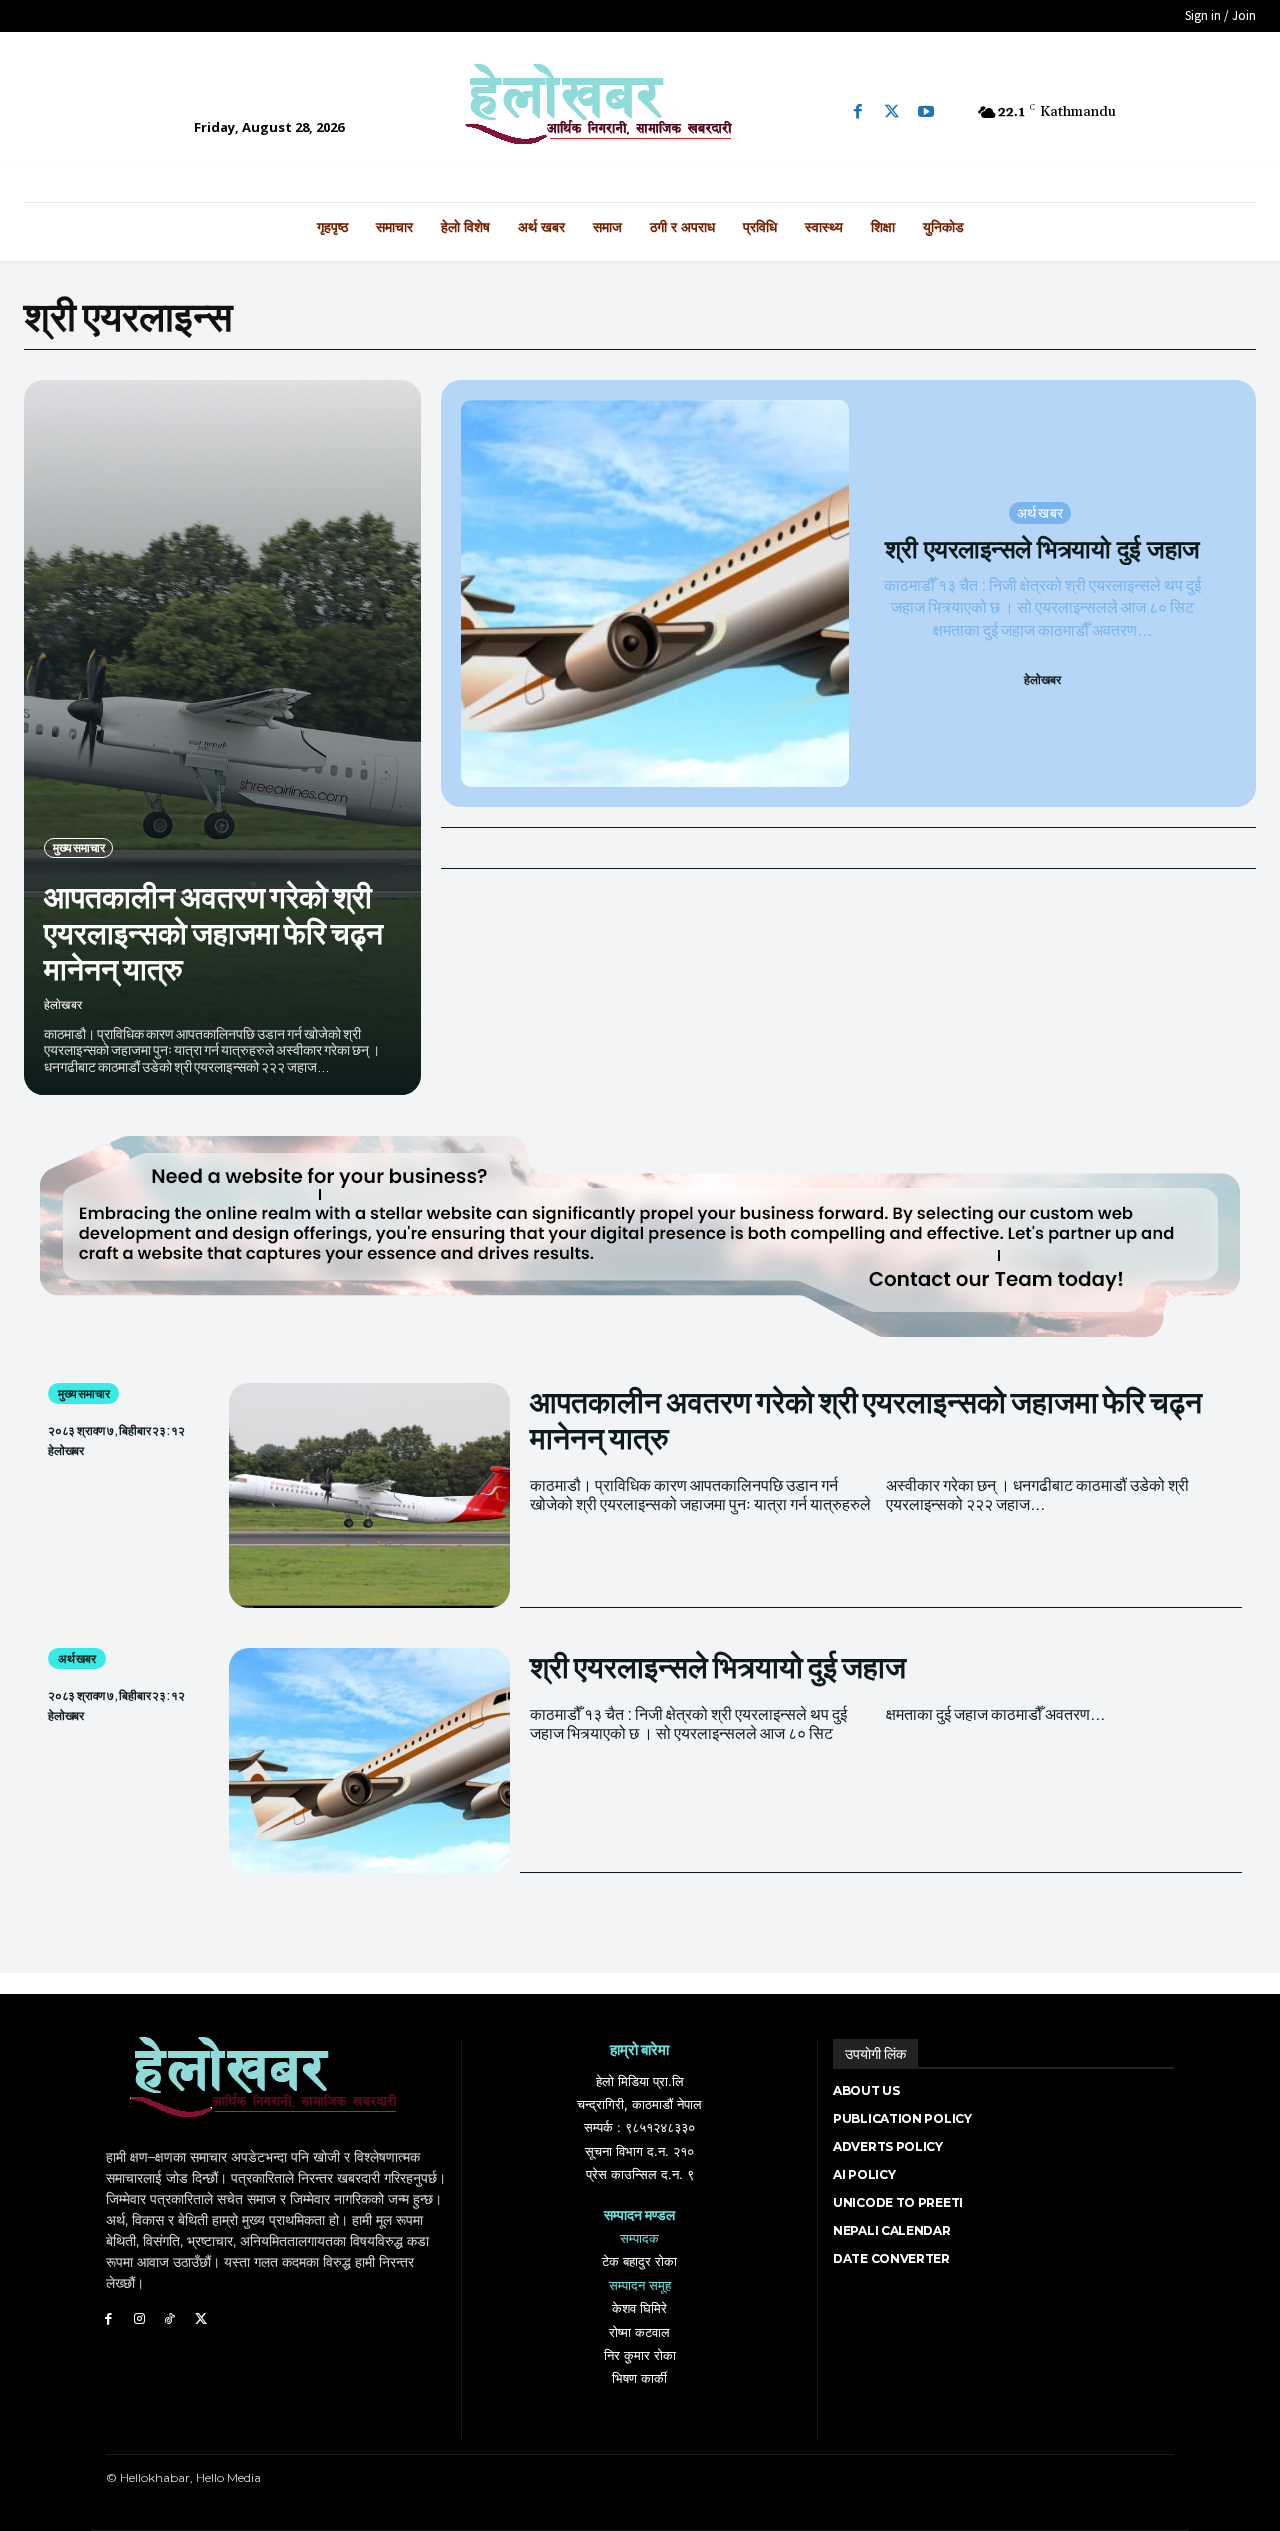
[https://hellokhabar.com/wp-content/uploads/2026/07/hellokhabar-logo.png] (639, 112)
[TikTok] (170, 2319)
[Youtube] (926, 112)
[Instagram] (139, 2319)
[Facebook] (858, 112)
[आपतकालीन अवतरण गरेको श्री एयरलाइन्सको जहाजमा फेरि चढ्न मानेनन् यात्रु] (222, 737)
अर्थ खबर (1040, 512)
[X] (200, 2319)
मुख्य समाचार (78, 847)
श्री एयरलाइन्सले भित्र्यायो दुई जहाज (1042, 549)
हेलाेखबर (63, 1004)
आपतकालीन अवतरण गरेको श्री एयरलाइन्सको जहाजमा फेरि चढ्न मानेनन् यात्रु (213, 932)
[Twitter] (892, 112)
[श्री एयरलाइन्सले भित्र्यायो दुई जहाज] (654, 593)
